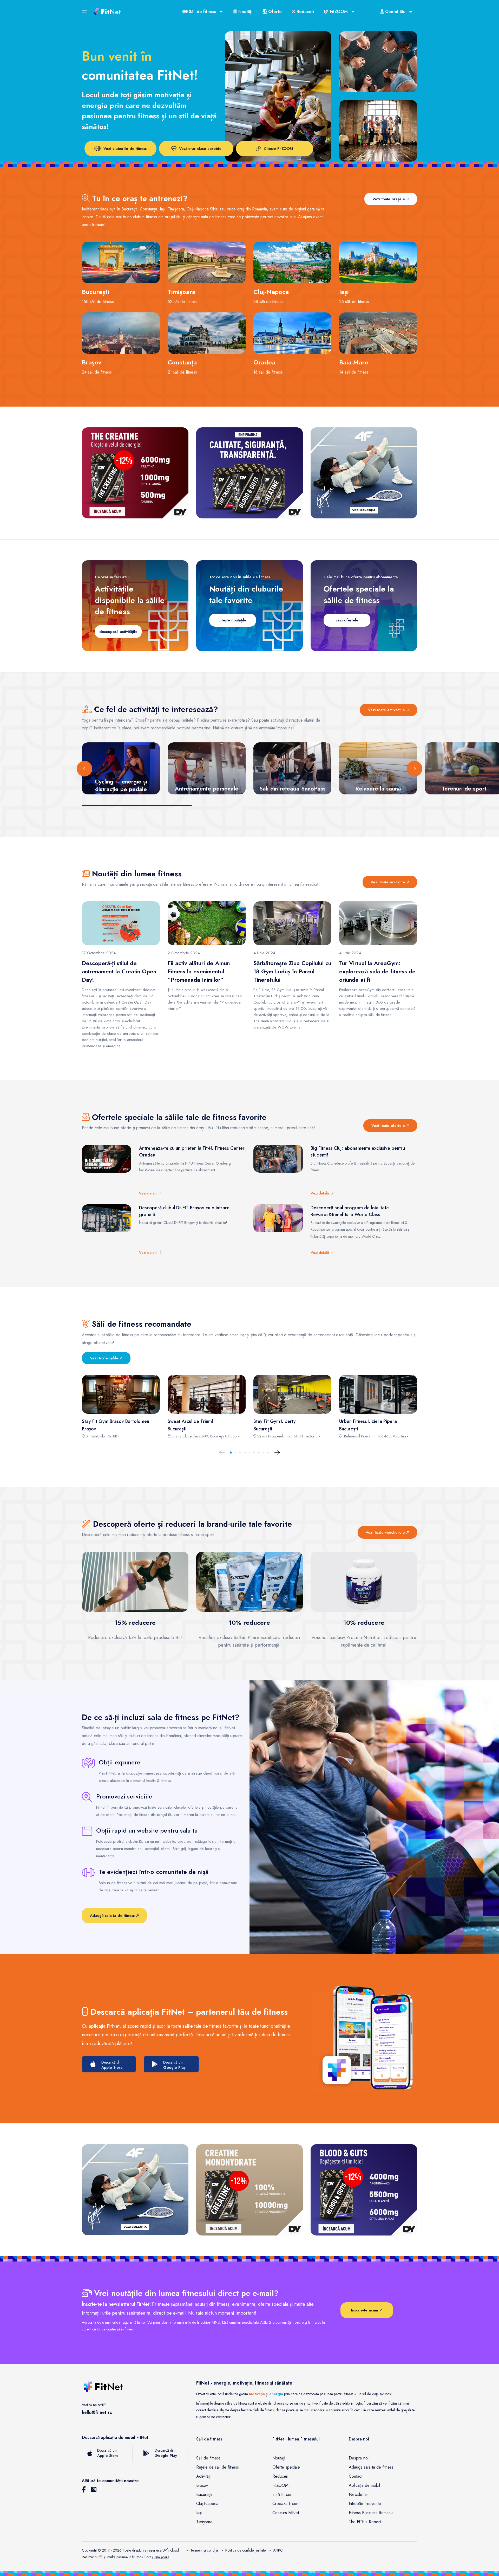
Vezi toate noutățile (388, 882)
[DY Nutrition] (249, 473)
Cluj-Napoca (207, 2504)
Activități (203, 2476)
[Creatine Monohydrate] (249, 2190)
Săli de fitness (208, 2458)
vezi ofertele (347, 620)
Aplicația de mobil (364, 2485)
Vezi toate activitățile (387, 710)
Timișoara (204, 2522)
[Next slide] (415, 769)
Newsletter (358, 2494)
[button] (231, 1453)
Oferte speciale (286, 2467)
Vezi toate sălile (105, 1358)
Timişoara (162, 2557)
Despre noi (359, 2458)
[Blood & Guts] (364, 2190)
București (204, 2494)
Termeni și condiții (204, 2550)
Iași (199, 2513)
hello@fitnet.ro (97, 2412)
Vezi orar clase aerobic (200, 149)
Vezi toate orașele (389, 199)
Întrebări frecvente (365, 2504)
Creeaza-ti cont (286, 2504)
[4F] (364, 473)
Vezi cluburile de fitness (125, 149)
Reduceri (305, 12)
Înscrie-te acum (365, 2310)
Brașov (202, 2485)
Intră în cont (283, 2494)
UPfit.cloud (171, 2550)
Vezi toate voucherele (386, 1532)
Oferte (274, 12)
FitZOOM (280, 2485)
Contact (356, 2476)
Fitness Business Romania (371, 2513)
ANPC (278, 2550)
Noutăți (245, 12)
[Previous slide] (84, 769)
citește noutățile (232, 620)
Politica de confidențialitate (245, 2550)
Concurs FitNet (286, 2513)
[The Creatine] (135, 473)
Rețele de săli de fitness (218, 2467)
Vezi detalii (149, 1193)
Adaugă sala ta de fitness (113, 1916)
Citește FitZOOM (278, 149)
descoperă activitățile (118, 632)
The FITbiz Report (365, 2522)
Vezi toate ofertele (389, 1126)
